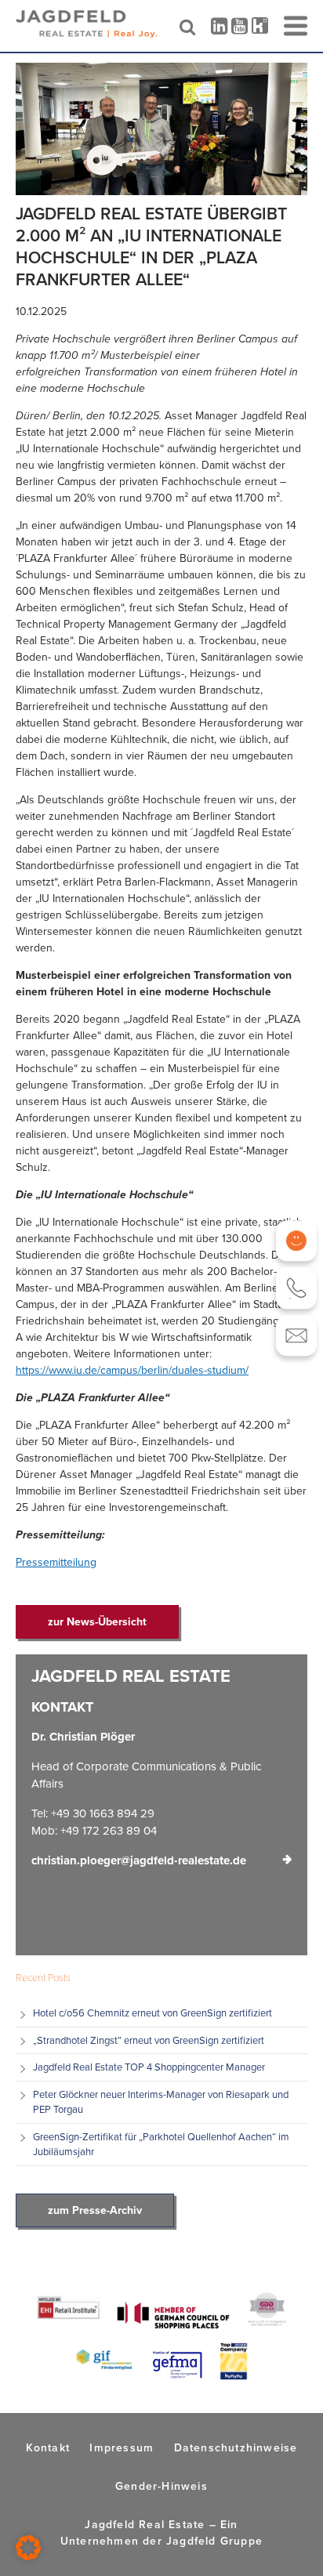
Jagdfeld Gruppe (214, 2541)
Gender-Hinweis (161, 2486)
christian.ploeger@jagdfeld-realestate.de (139, 1860)
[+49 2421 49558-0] (297, 1288)
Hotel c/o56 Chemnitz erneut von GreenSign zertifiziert (152, 2013)
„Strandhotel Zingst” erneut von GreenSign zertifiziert (150, 2040)
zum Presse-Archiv (95, 2210)
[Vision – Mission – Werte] (297, 1241)
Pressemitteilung (56, 1562)
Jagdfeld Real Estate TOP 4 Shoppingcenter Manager (149, 2067)
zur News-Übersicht (97, 1621)
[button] (28, 2548)
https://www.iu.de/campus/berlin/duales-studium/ (132, 1370)
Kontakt (48, 2447)
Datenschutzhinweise (236, 2447)
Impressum (122, 2447)
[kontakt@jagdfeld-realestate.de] (297, 1336)
